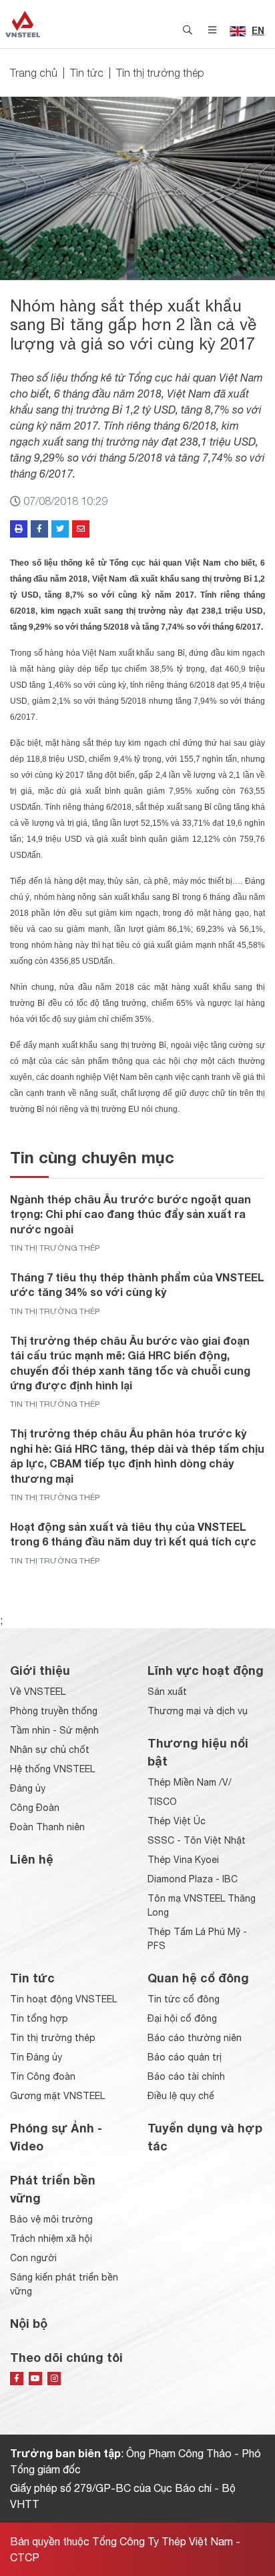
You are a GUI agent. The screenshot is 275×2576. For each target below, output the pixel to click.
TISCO (162, 1802)
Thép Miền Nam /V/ (190, 1782)
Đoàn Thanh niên (47, 1827)
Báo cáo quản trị (185, 2057)
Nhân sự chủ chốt (50, 1750)
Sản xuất (167, 1692)
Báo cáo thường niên (195, 2038)
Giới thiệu (40, 1670)
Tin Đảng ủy (36, 2057)
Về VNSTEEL (38, 1692)
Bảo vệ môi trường (51, 2219)
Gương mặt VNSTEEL (57, 2096)
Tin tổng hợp (39, 2018)
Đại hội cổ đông (182, 2018)
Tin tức (87, 73)
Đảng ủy (28, 1788)
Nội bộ (29, 2323)
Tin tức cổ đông (184, 1999)
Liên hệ (32, 1859)
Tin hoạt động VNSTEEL (63, 1999)
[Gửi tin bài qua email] (81, 529)
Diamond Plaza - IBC (193, 1879)
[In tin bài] (19, 529)
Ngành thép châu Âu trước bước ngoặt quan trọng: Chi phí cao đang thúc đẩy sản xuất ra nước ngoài (130, 1214)
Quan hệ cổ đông (198, 1978)
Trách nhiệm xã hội (51, 2238)
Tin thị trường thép (160, 73)
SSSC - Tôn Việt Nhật (197, 1840)
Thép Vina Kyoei (183, 1860)
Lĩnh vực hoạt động (206, 1670)
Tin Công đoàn (43, 2076)
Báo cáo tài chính (186, 2076)
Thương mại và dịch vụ (198, 1711)
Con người (33, 2258)
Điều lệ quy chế (181, 2096)
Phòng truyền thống (54, 1711)
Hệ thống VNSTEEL (52, 1769)
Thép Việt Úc (177, 1821)
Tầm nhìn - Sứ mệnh (54, 1730)
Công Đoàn (35, 1808)
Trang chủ (34, 73)
